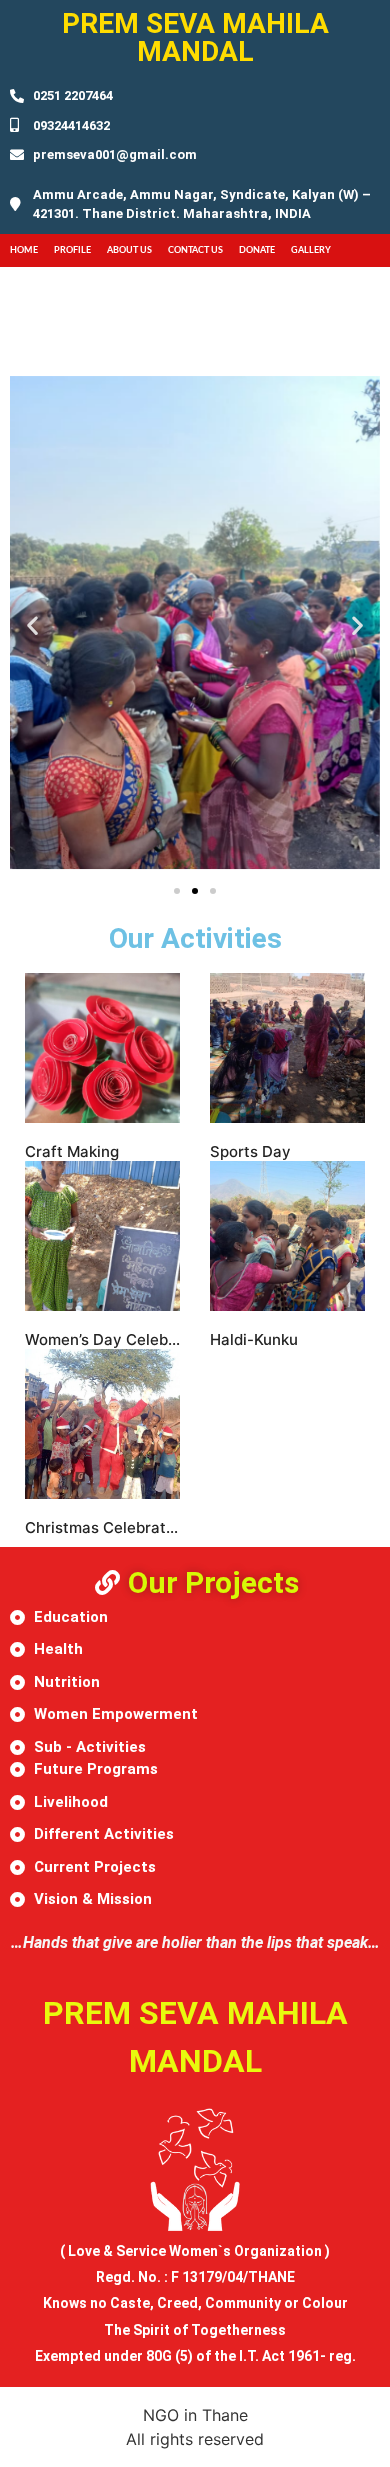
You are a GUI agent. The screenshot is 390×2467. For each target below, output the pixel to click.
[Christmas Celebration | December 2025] (102, 1424)
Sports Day (250, 1151)
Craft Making (72, 1151)
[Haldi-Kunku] (287, 1236)
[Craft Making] (102, 1048)
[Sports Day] (287, 1048)
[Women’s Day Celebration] (102, 1236)
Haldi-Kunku (254, 1339)
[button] (32, 625)
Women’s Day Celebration (118, 1339)
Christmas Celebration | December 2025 (171, 1527)
